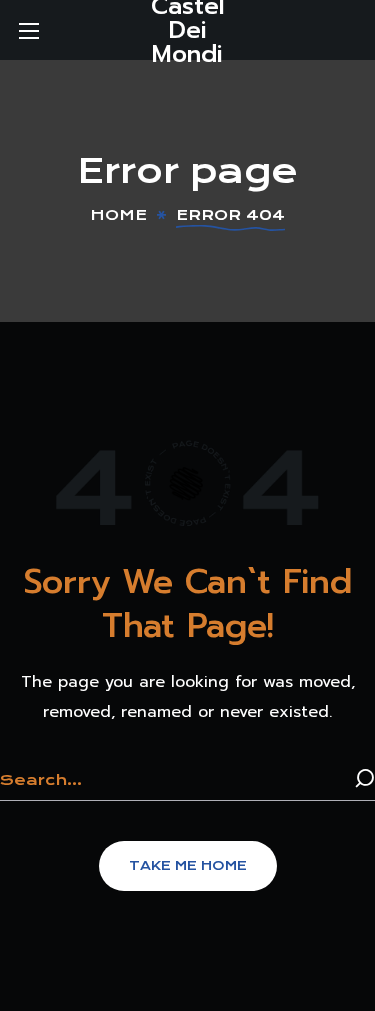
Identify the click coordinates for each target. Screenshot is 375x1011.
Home (118, 215)
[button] (188, 866)
